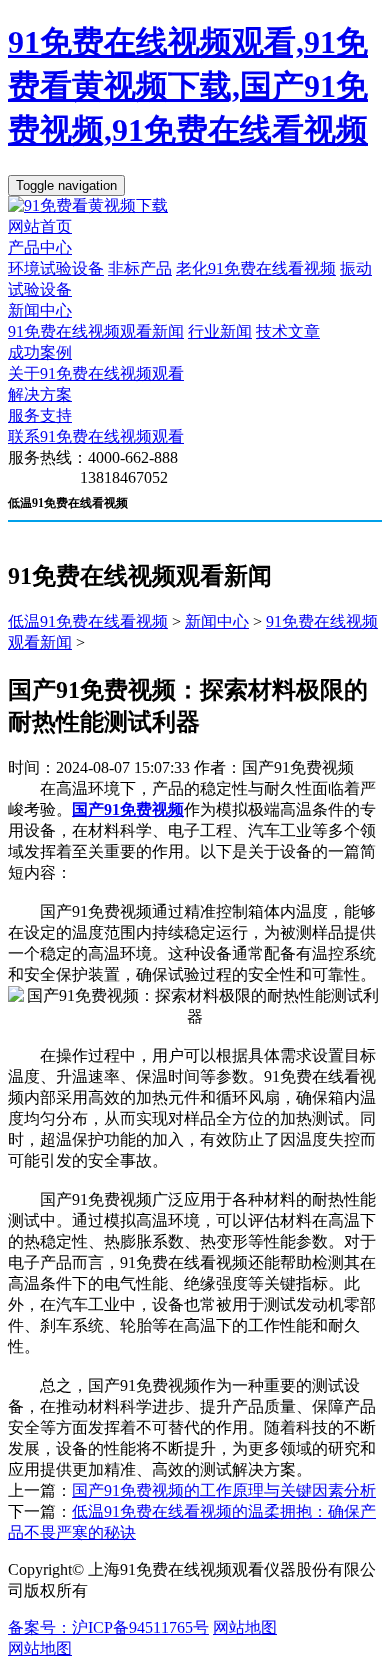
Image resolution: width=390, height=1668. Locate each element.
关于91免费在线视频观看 (96, 373)
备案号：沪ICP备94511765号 (108, 1627)
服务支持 (40, 415)
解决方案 (40, 394)
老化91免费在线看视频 (256, 268)
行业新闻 (220, 331)
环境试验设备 (56, 268)
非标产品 (140, 268)
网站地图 (245, 1627)
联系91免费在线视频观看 (96, 436)
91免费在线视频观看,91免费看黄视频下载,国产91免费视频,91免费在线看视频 (188, 86)
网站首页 (40, 226)
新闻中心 (40, 310)
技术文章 (288, 331)
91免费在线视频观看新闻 (96, 331)
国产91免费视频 (128, 809)
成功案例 (40, 352)
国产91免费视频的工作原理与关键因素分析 (224, 1490)
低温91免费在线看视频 (88, 621)
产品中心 (40, 247)
